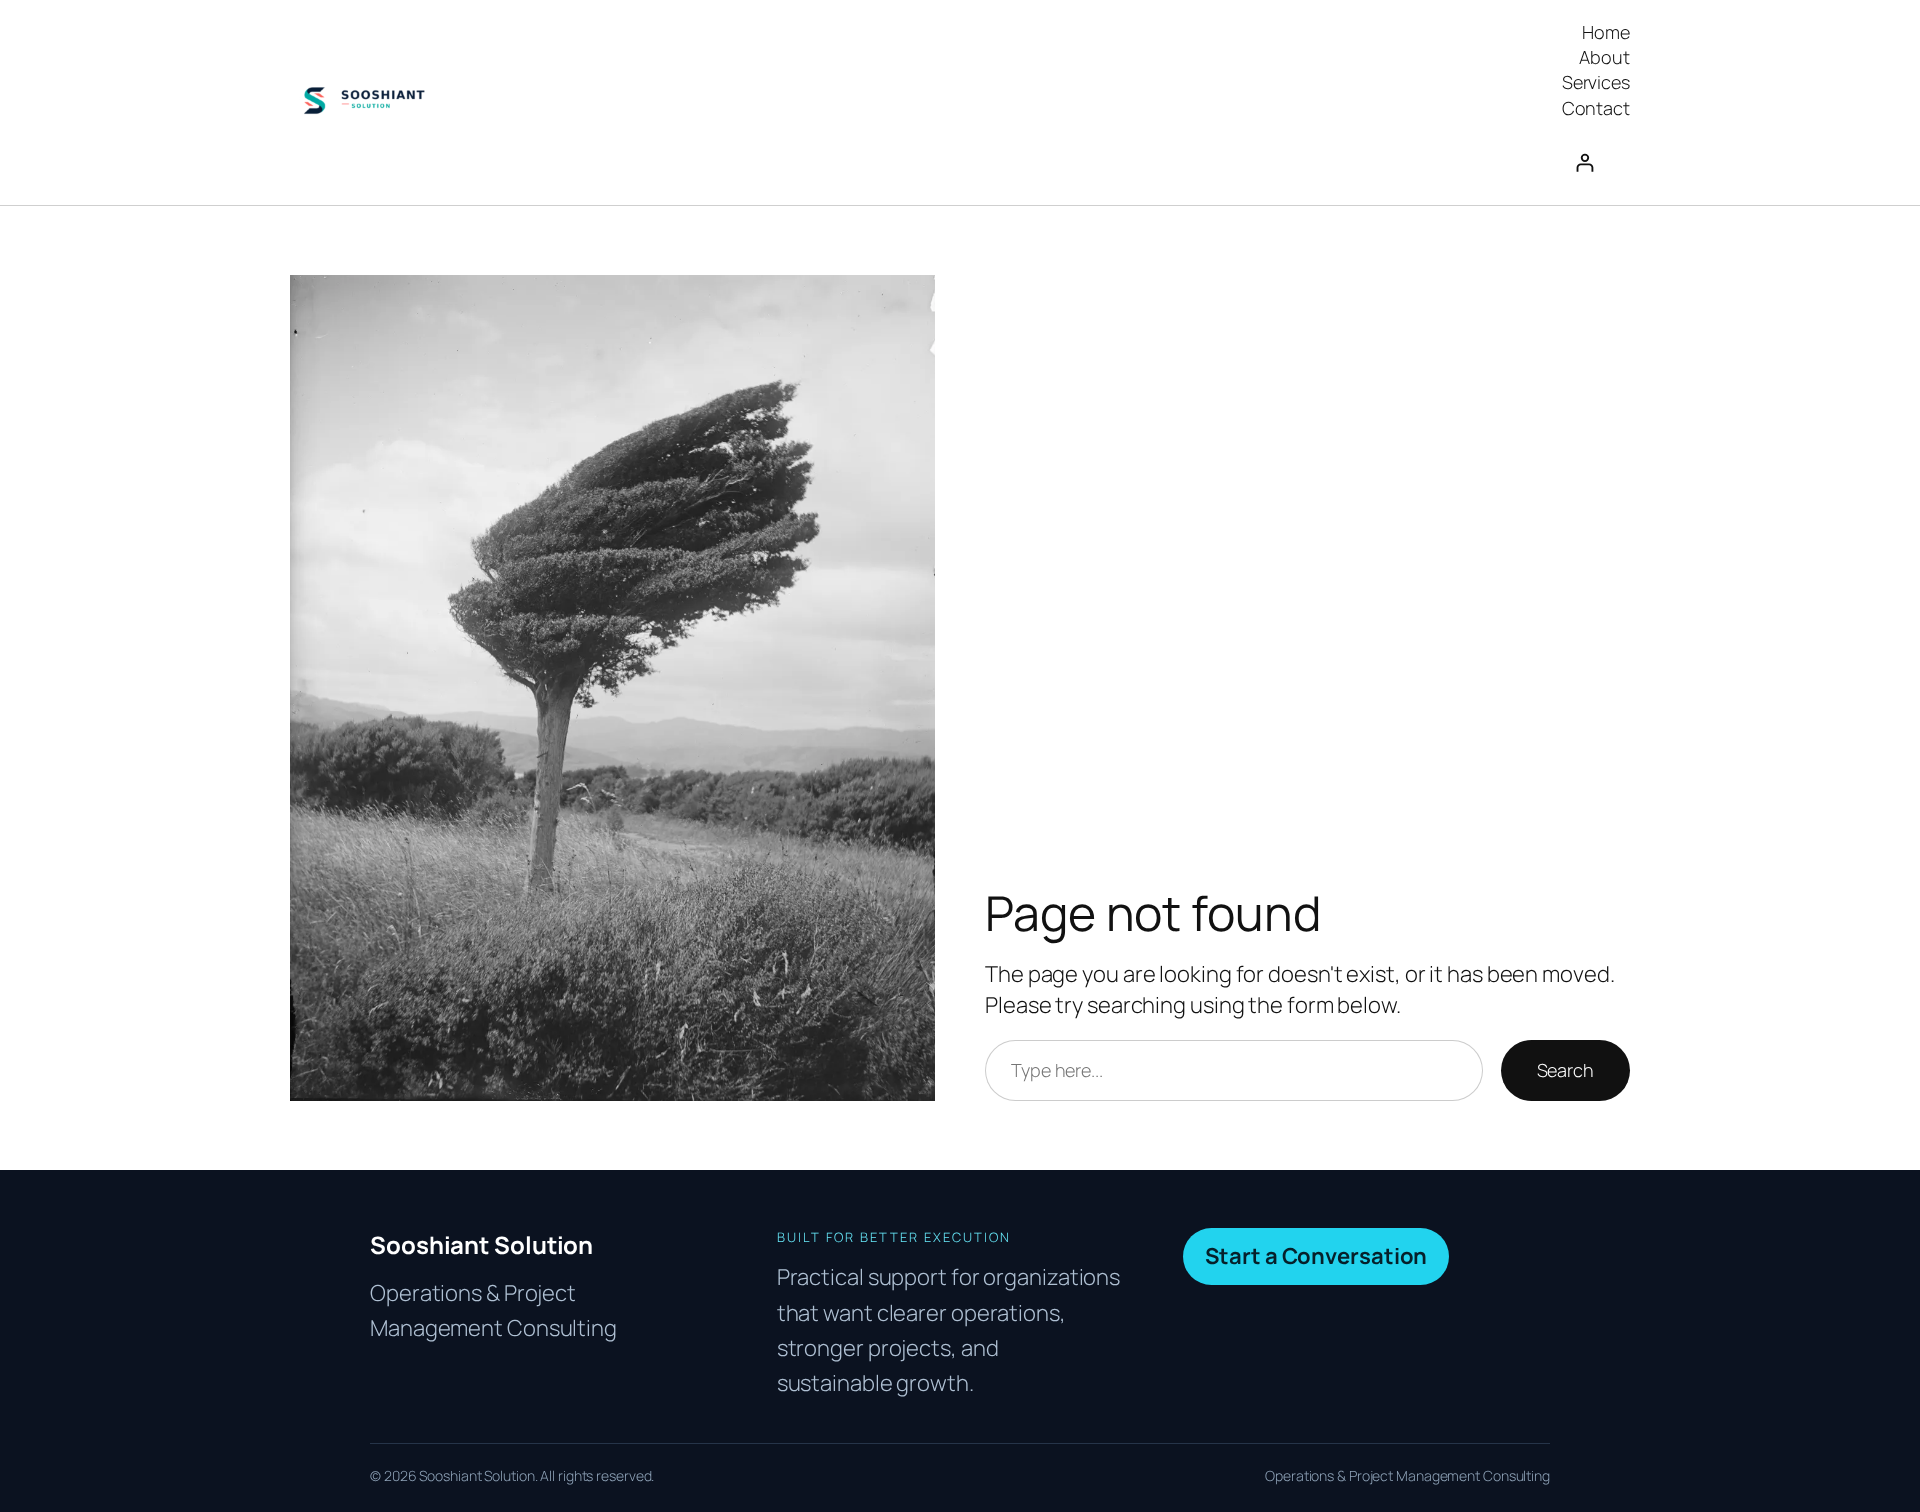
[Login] (1596, 162)
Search (1565, 1070)
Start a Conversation (1316, 1256)
